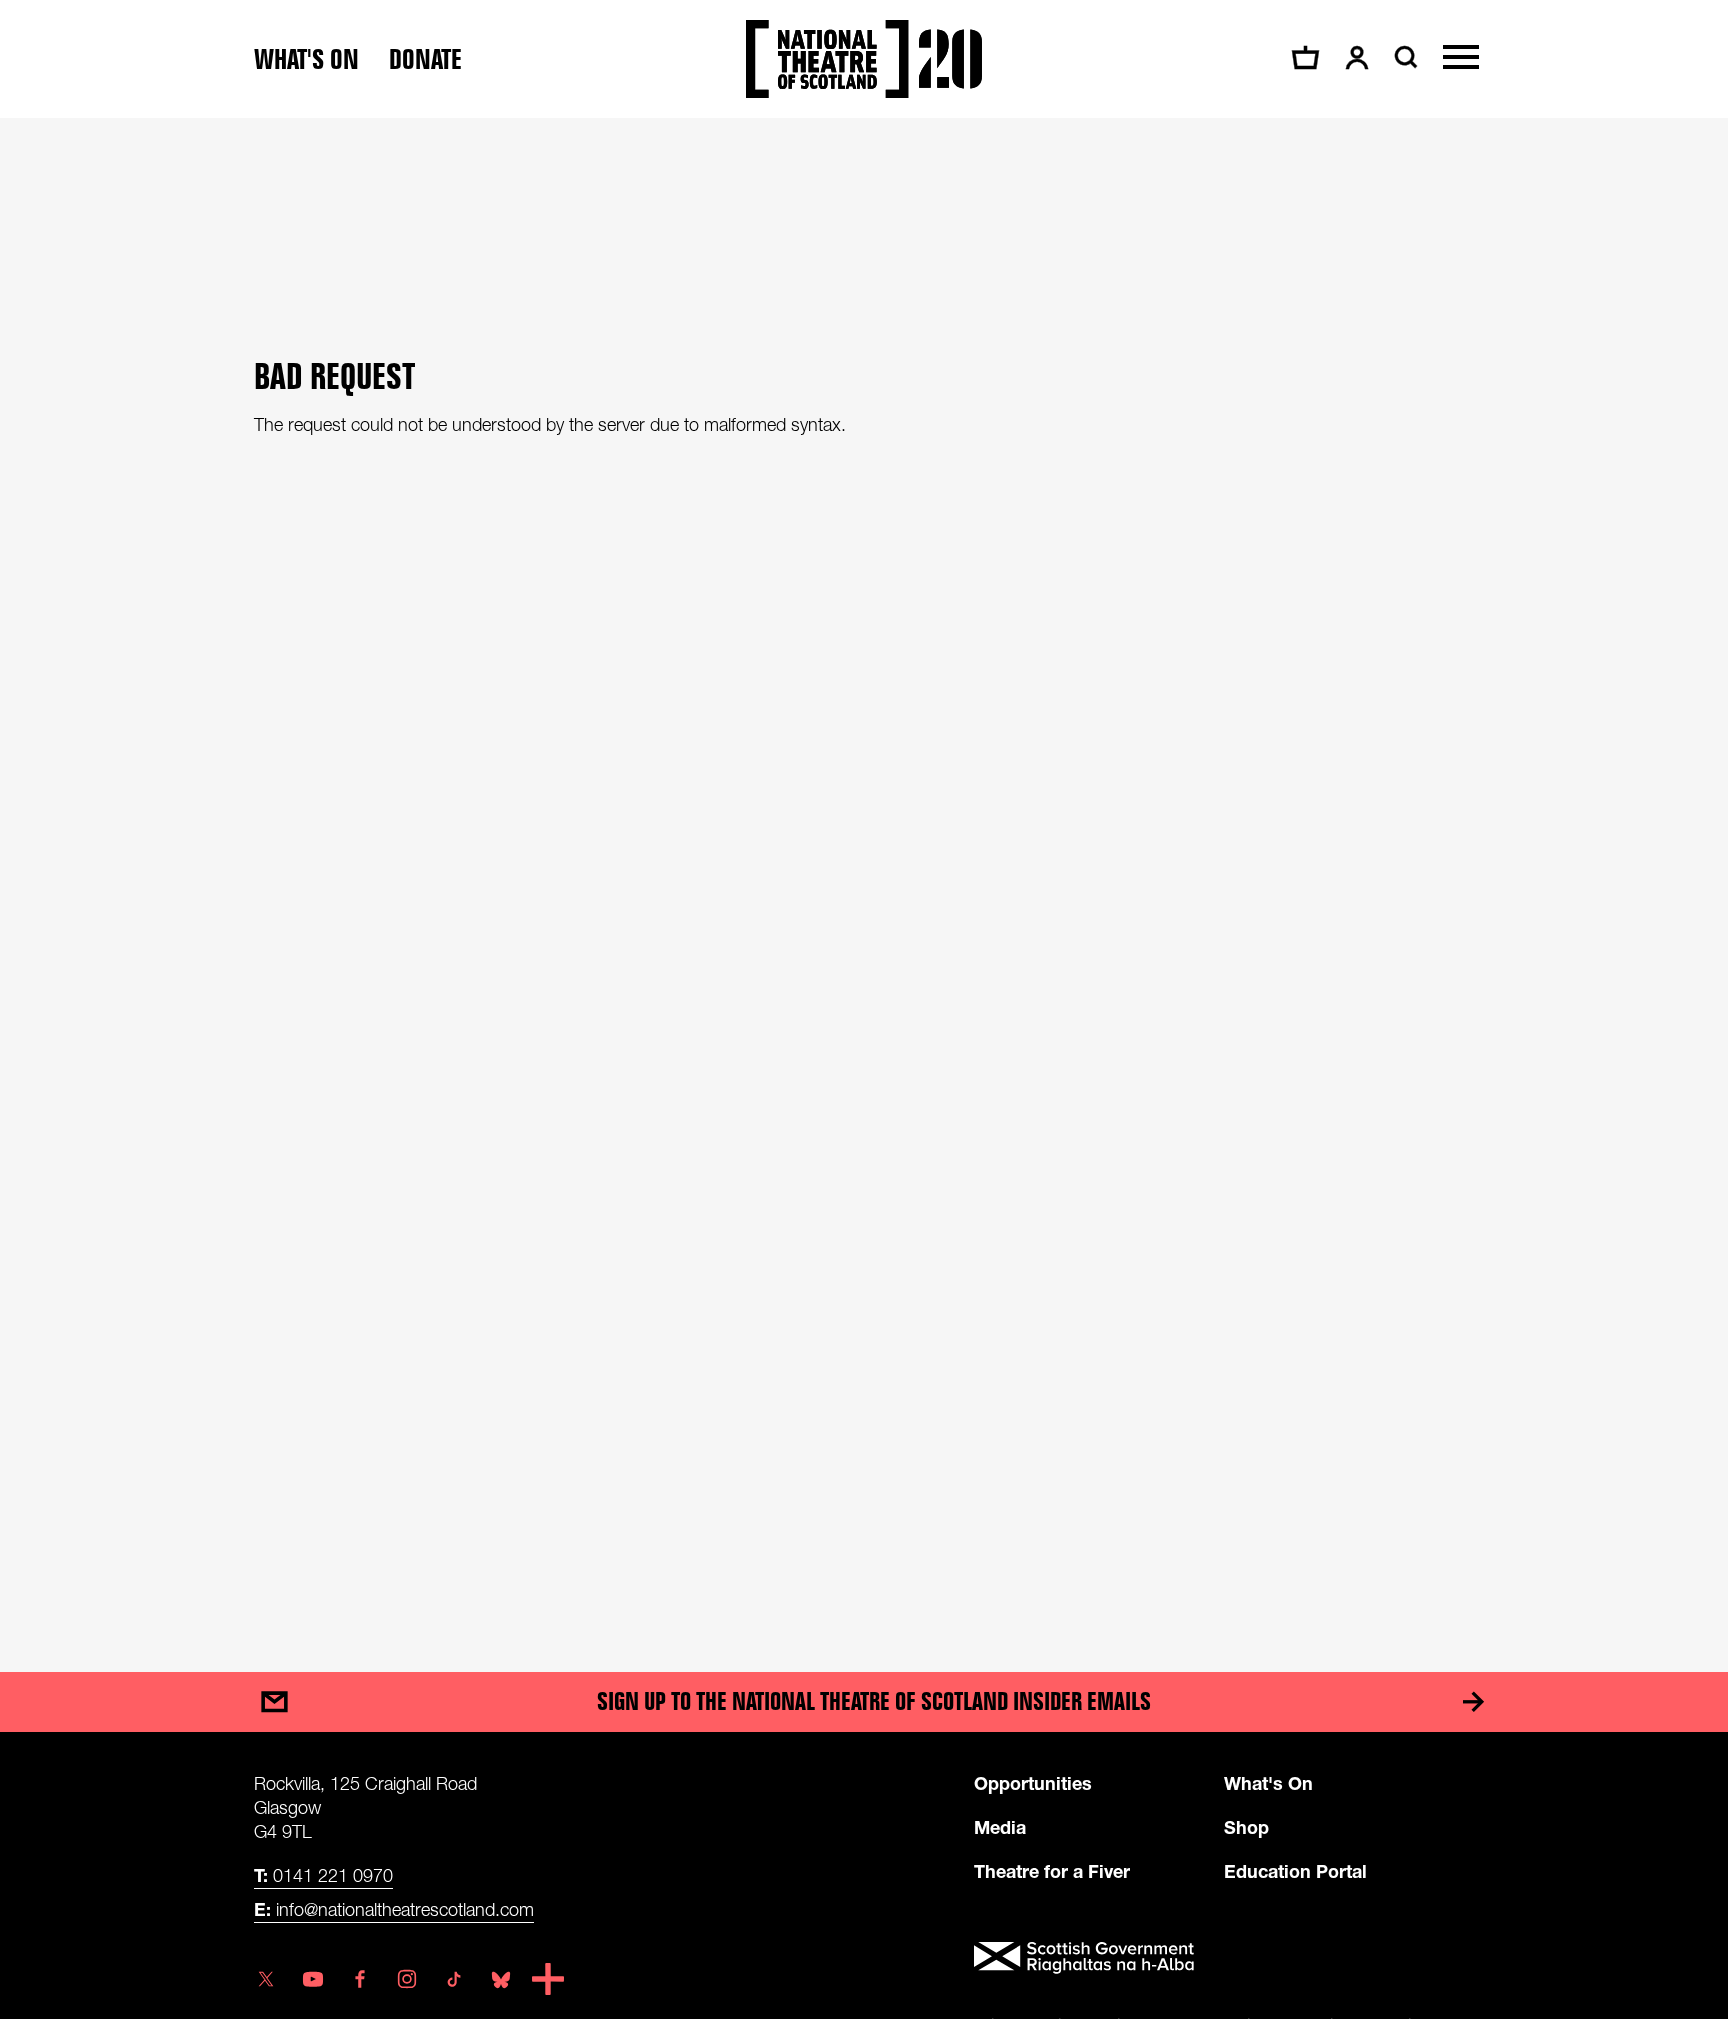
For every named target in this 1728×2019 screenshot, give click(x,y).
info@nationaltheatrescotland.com (394, 1909)
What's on (306, 59)
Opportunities (1033, 1783)
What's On (1268, 1783)
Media (1000, 1827)
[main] (864, 875)
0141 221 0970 (323, 1875)
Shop (1246, 1827)
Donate (425, 59)
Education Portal (1295, 1871)
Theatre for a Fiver (1052, 1871)
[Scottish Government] (1224, 1958)
